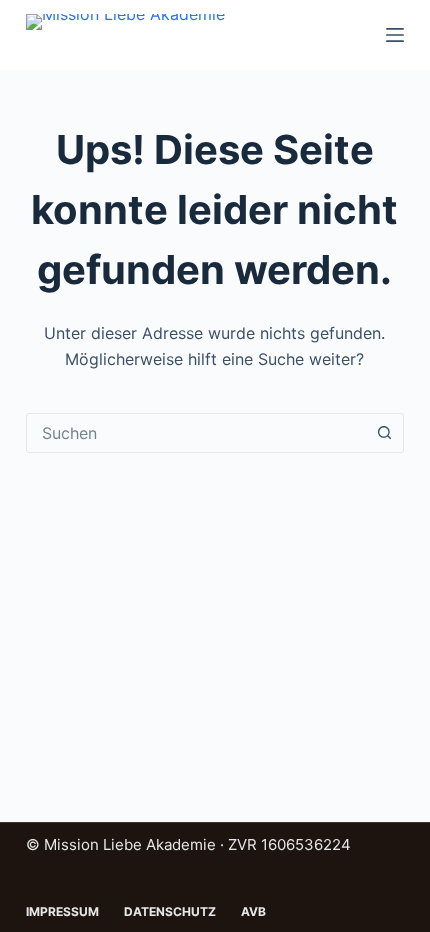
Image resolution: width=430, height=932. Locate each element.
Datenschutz (170, 911)
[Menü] (395, 35)
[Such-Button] (384, 433)
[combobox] (196, 433)
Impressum (62, 911)
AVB (253, 911)
